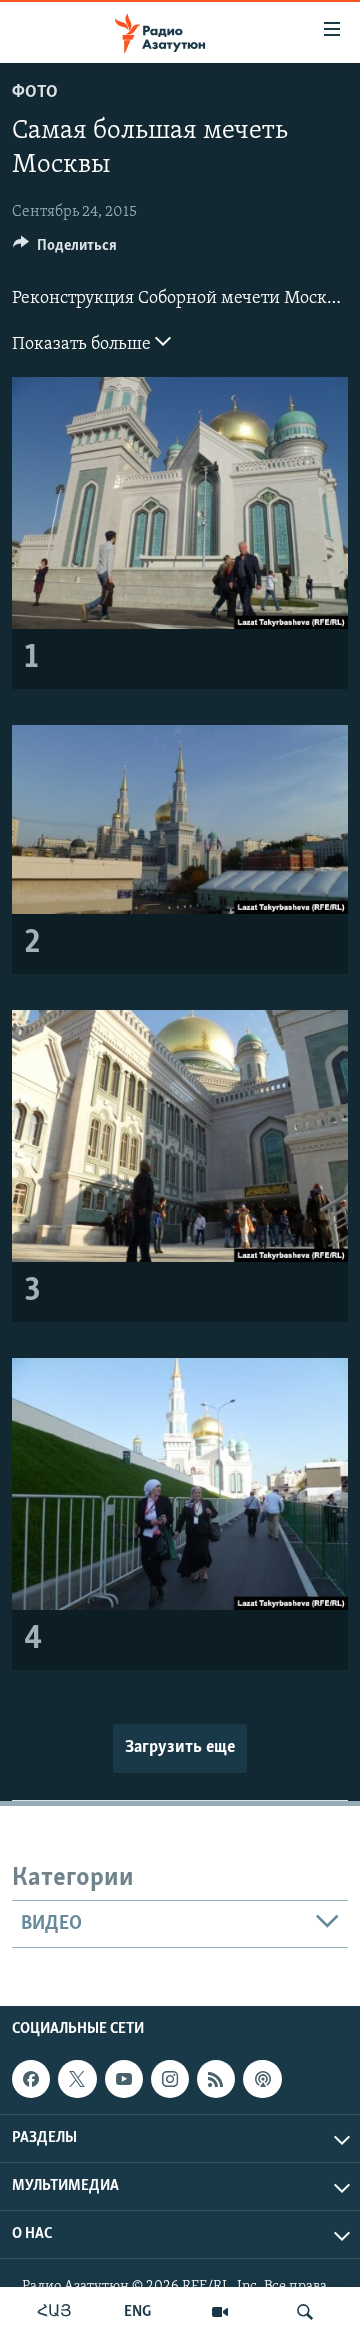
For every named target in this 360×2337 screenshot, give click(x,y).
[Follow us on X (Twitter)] (77, 2079)
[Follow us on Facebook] (31, 2079)
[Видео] (220, 2312)
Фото (35, 93)
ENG (137, 2312)
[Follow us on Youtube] (124, 2079)
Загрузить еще (180, 1748)
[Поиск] (305, 2312)
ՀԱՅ (54, 2312)
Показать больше (83, 345)
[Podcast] (262, 2079)
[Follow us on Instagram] (170, 2079)
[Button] (65, 250)
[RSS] (216, 2079)
